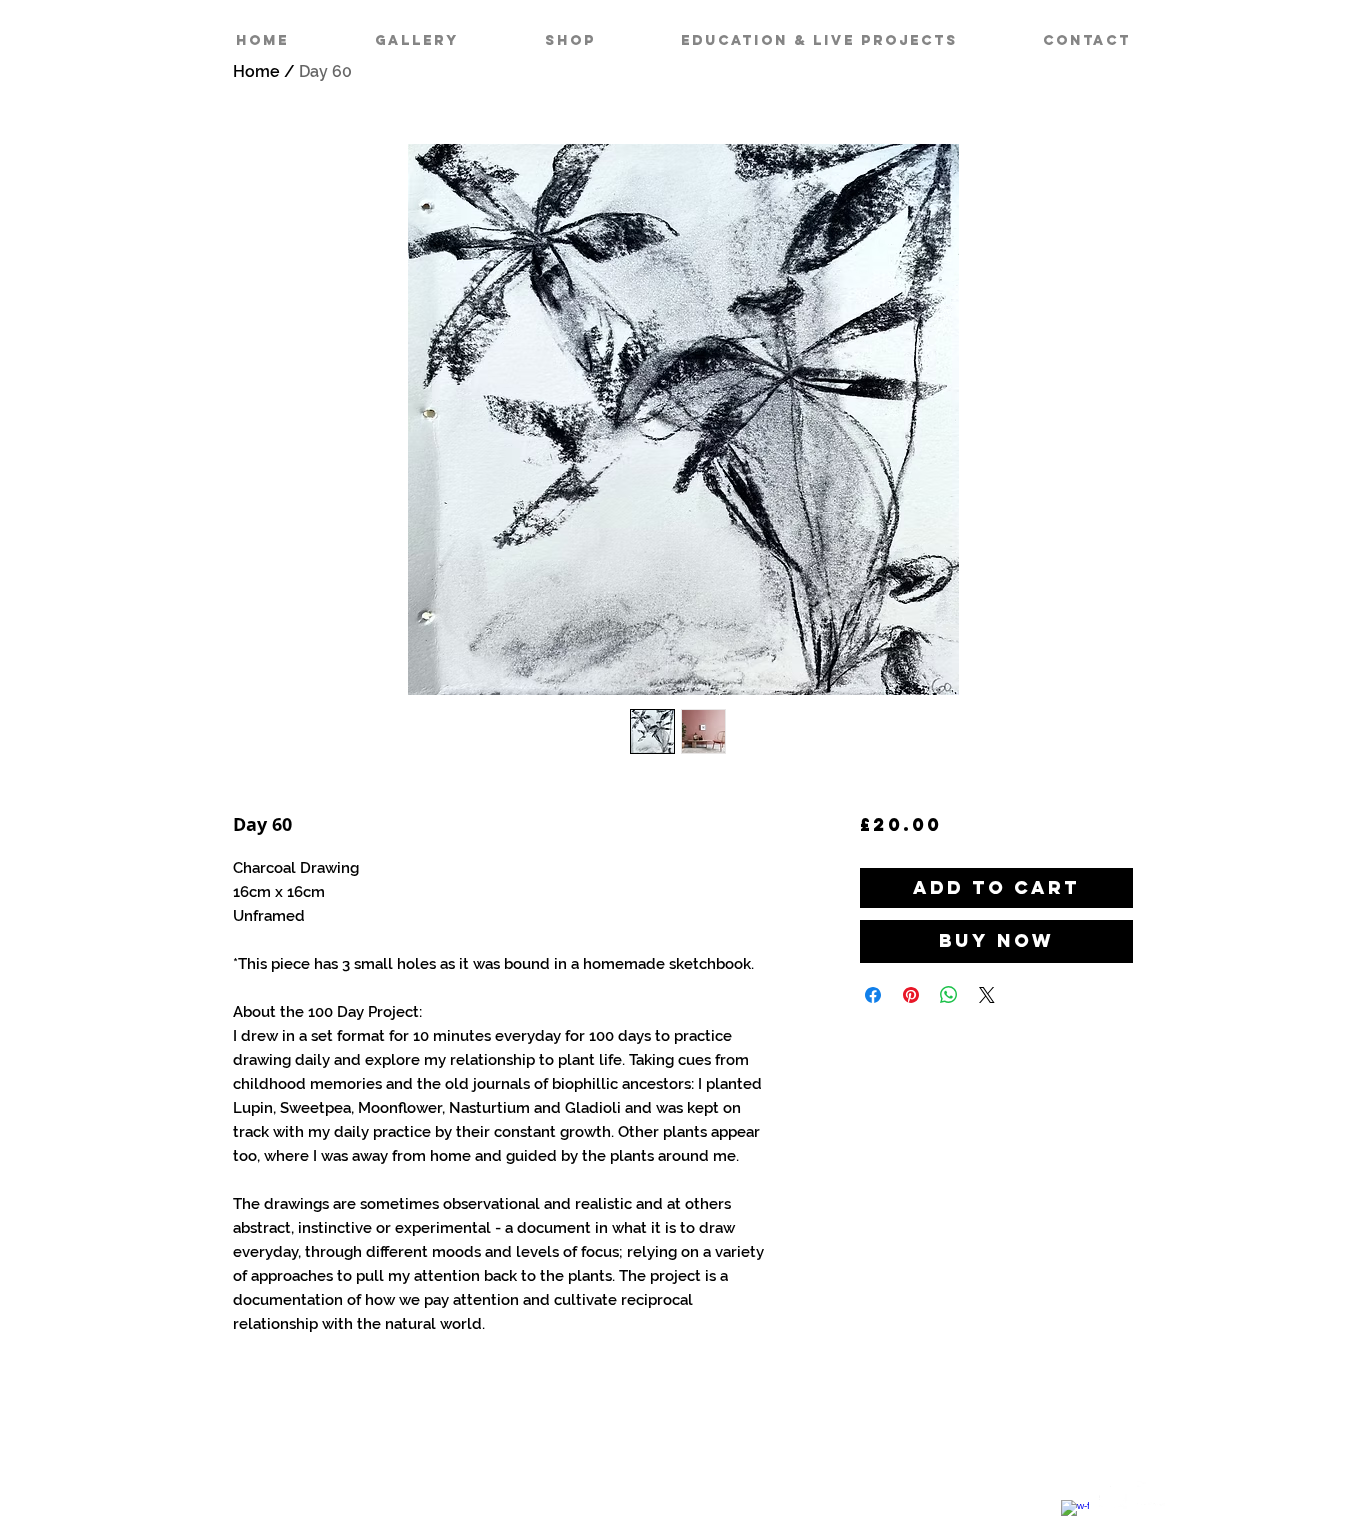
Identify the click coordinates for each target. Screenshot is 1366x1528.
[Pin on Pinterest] (911, 995)
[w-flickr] (1151, 1495)
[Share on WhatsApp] (949, 995)
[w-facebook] (1075, 1514)
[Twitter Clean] (1113, 1495)
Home (256, 71)
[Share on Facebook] (873, 995)
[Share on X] (987, 995)
